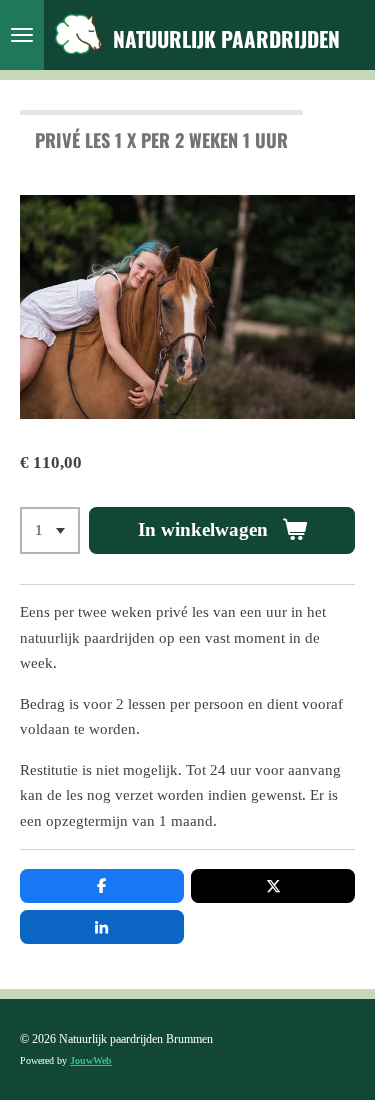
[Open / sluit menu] (22, 35)
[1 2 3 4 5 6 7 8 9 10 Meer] (50, 530)
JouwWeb (91, 1060)
